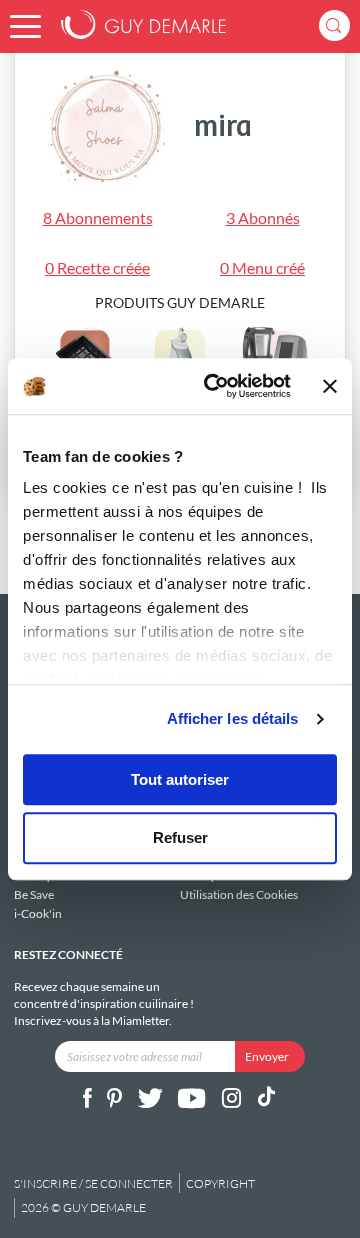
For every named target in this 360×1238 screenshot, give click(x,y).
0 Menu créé (262, 267)
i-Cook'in (38, 913)
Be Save (34, 894)
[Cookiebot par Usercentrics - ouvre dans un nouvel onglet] (215, 386)
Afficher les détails (233, 718)
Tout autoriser (180, 779)
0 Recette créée (97, 267)
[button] (25, 26)
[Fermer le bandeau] (330, 386)
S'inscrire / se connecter (93, 1183)
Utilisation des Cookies (239, 894)
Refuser (180, 838)
